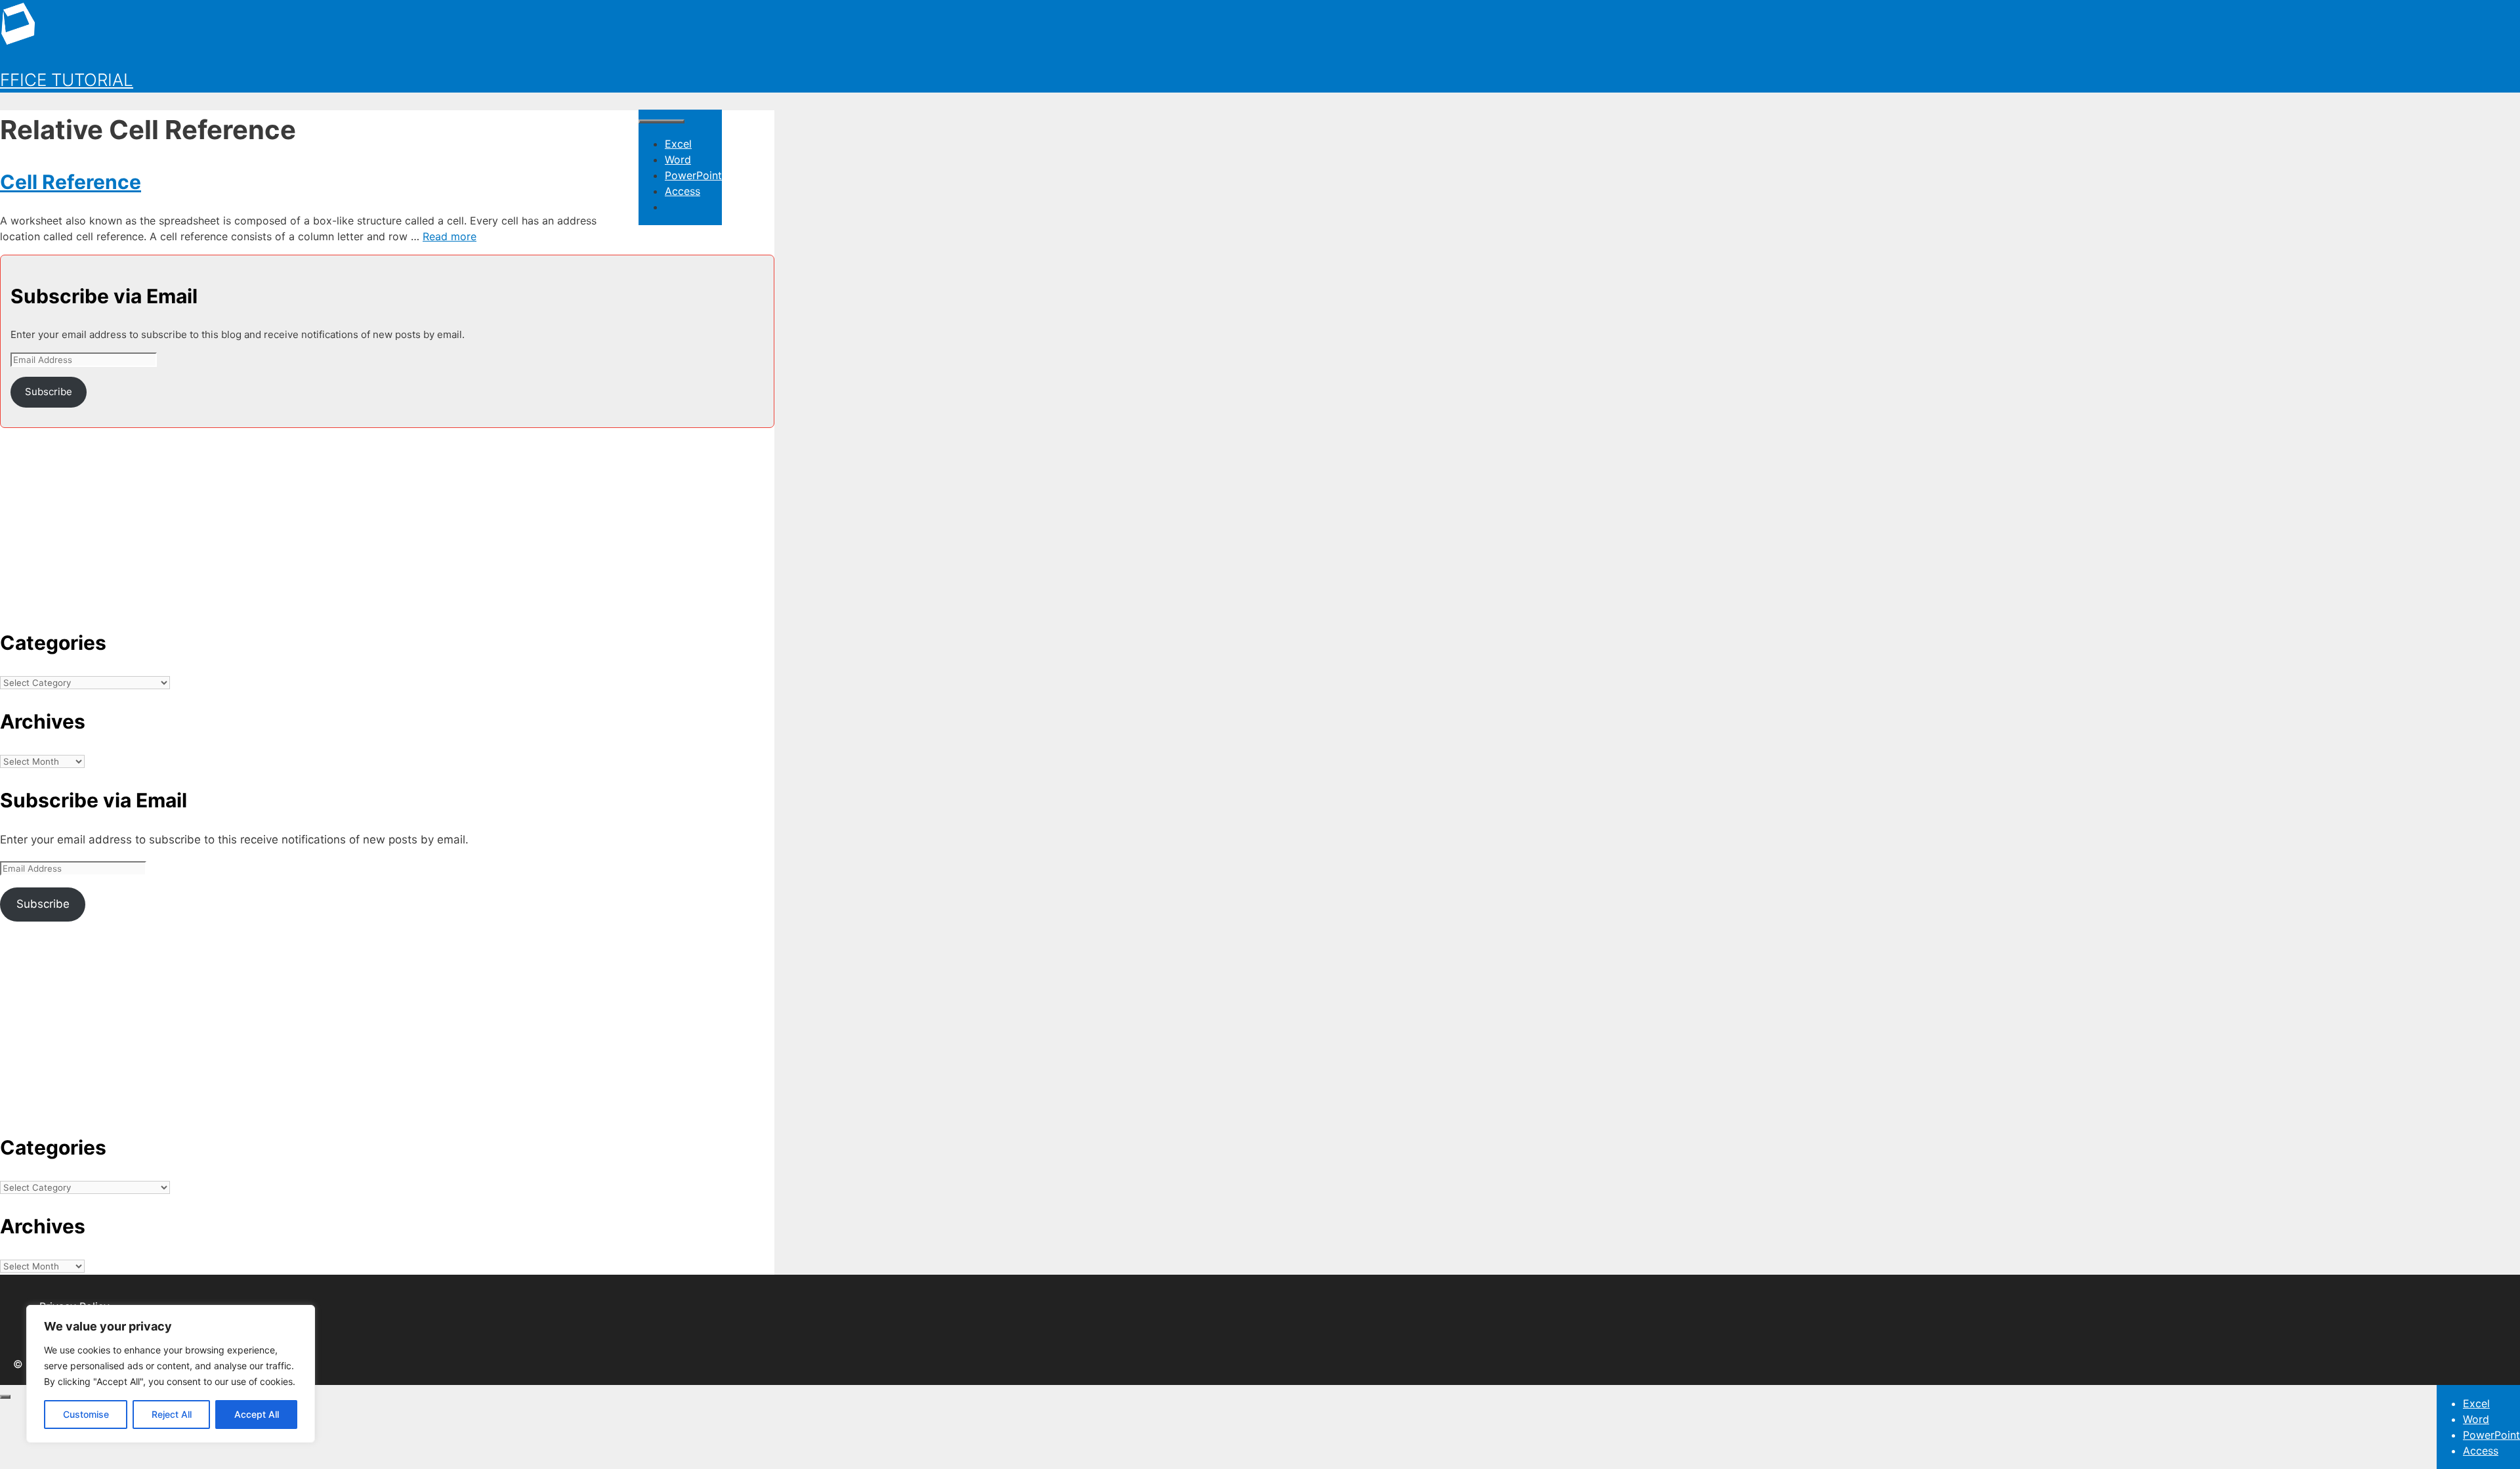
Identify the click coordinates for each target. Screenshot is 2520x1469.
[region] (171, 1374)
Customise (86, 1414)
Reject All (172, 1414)
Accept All (257, 1414)
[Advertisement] (387, 520)
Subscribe (49, 392)
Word (678, 160)
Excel (678, 144)
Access (682, 191)
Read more (450, 236)
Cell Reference (71, 182)
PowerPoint (693, 175)
